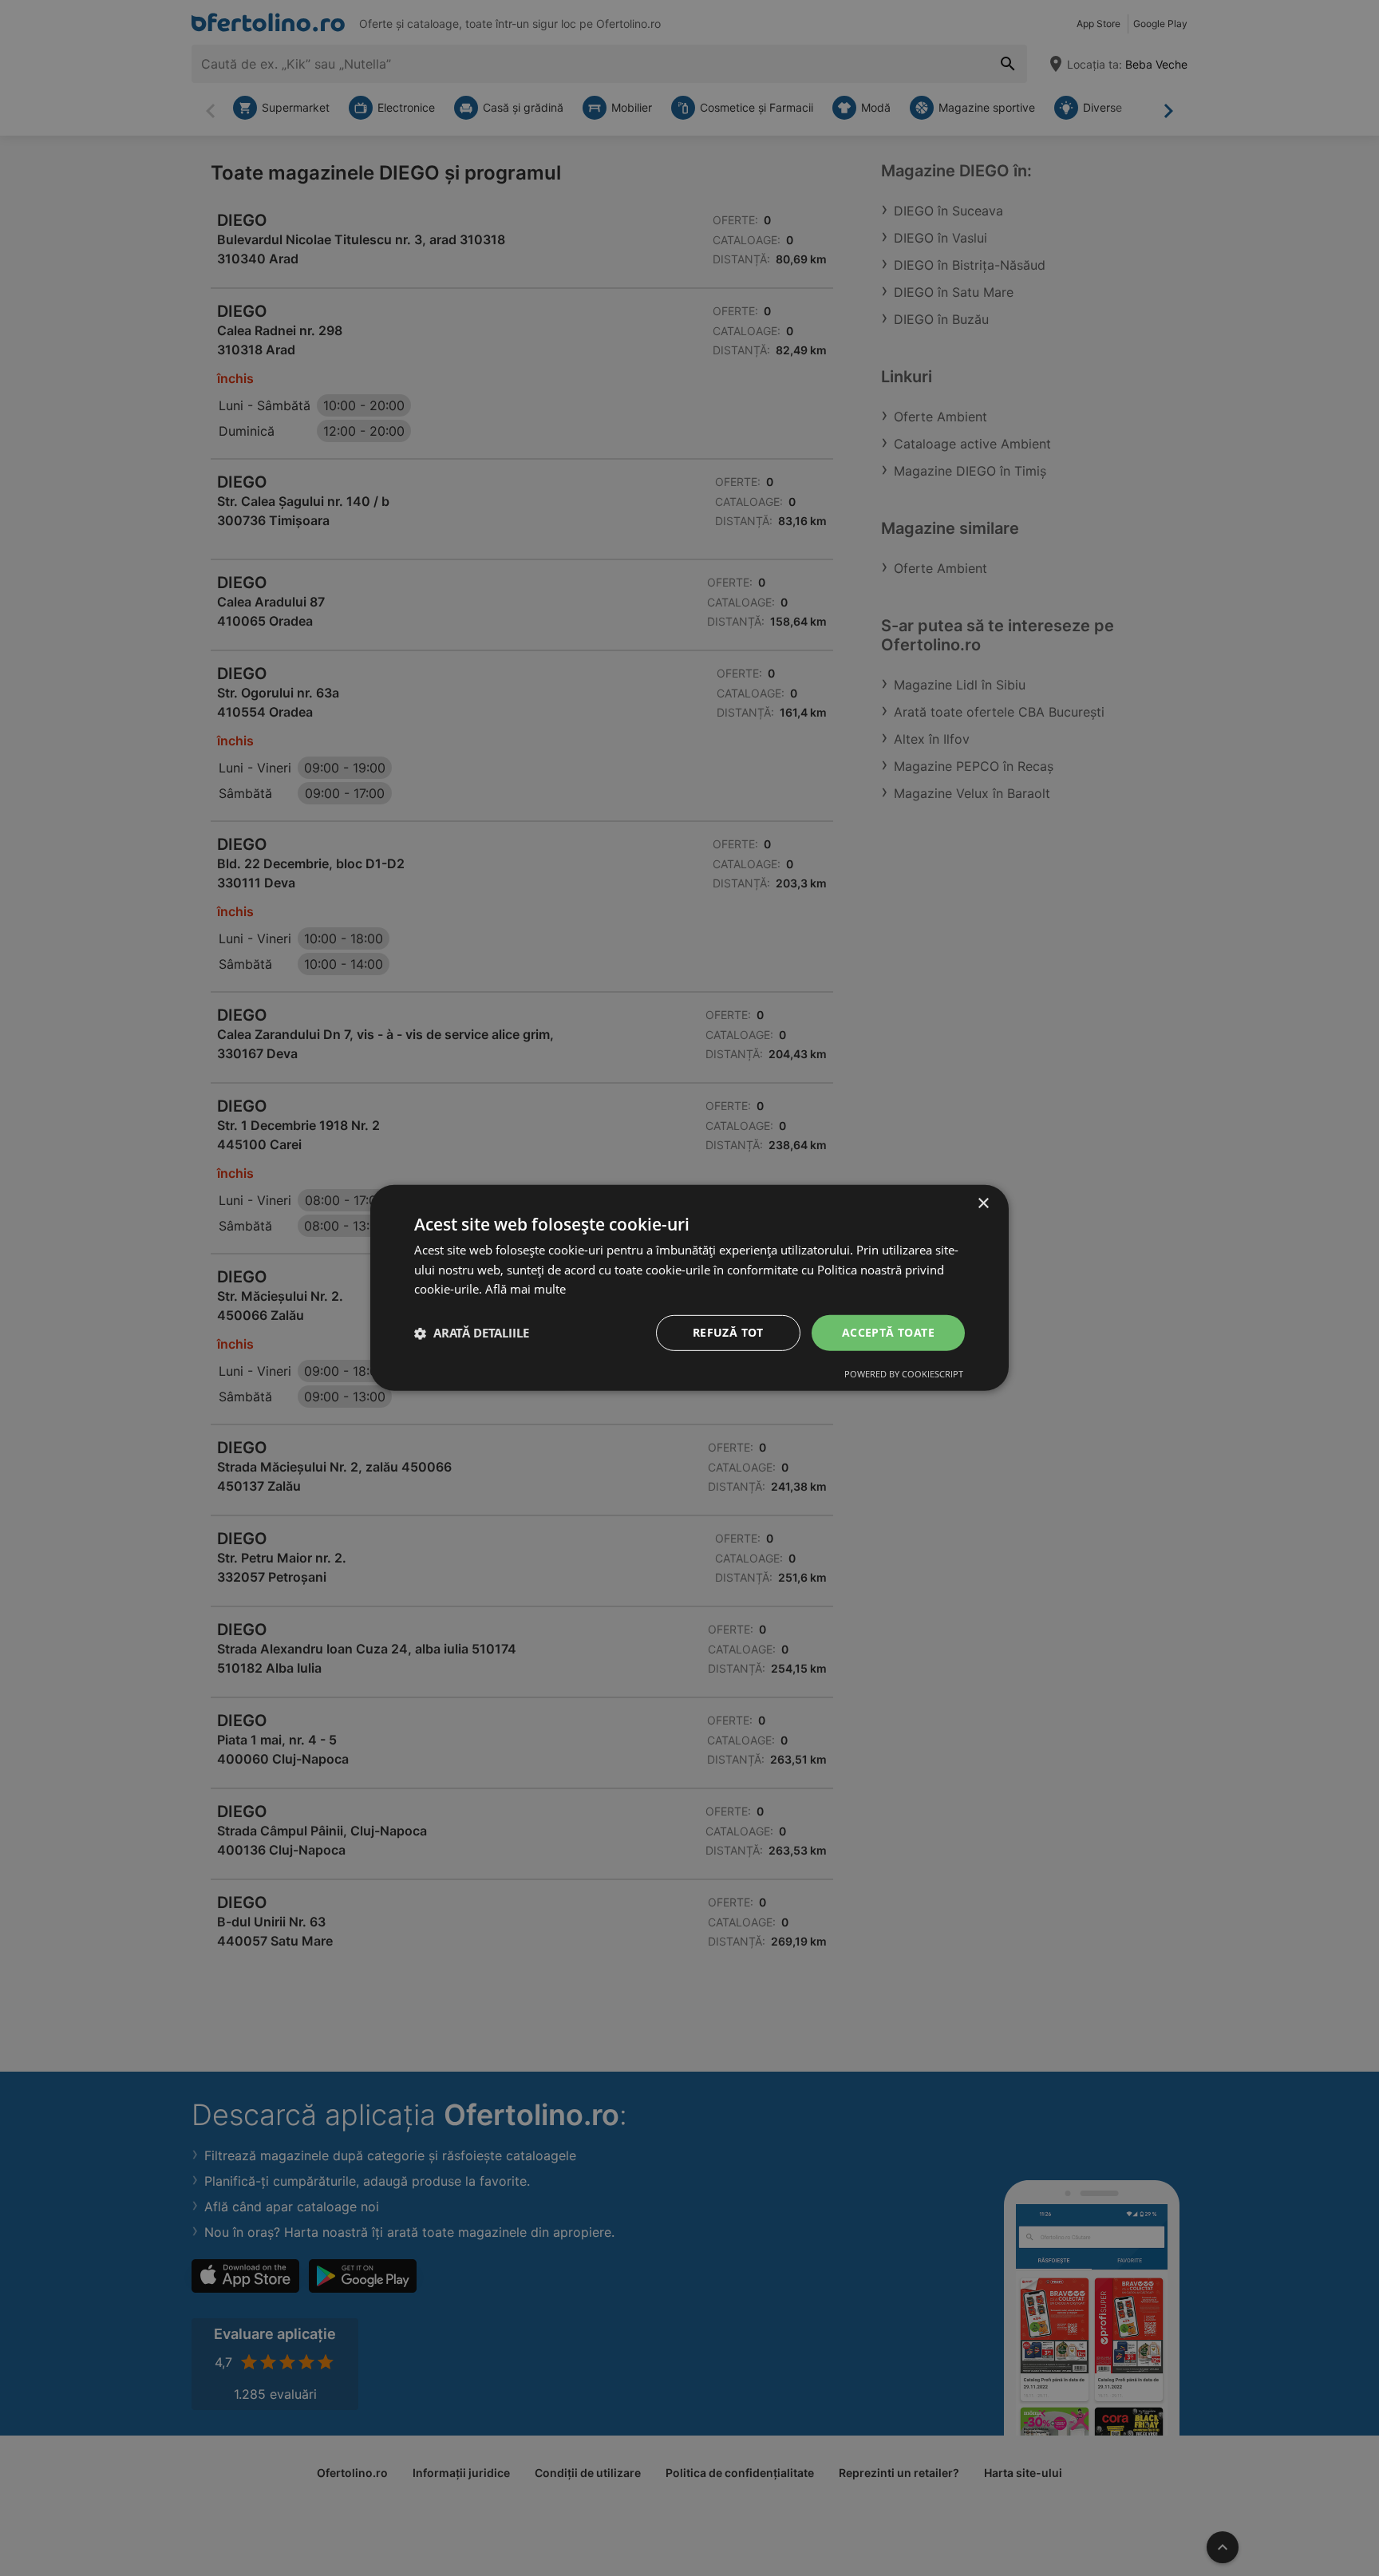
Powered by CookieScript (904, 1374)
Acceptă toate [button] (888, 1332)
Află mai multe (526, 1290)
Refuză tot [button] (728, 1332)
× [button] (983, 1204)
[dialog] (689, 1288)
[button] (472, 1333)
